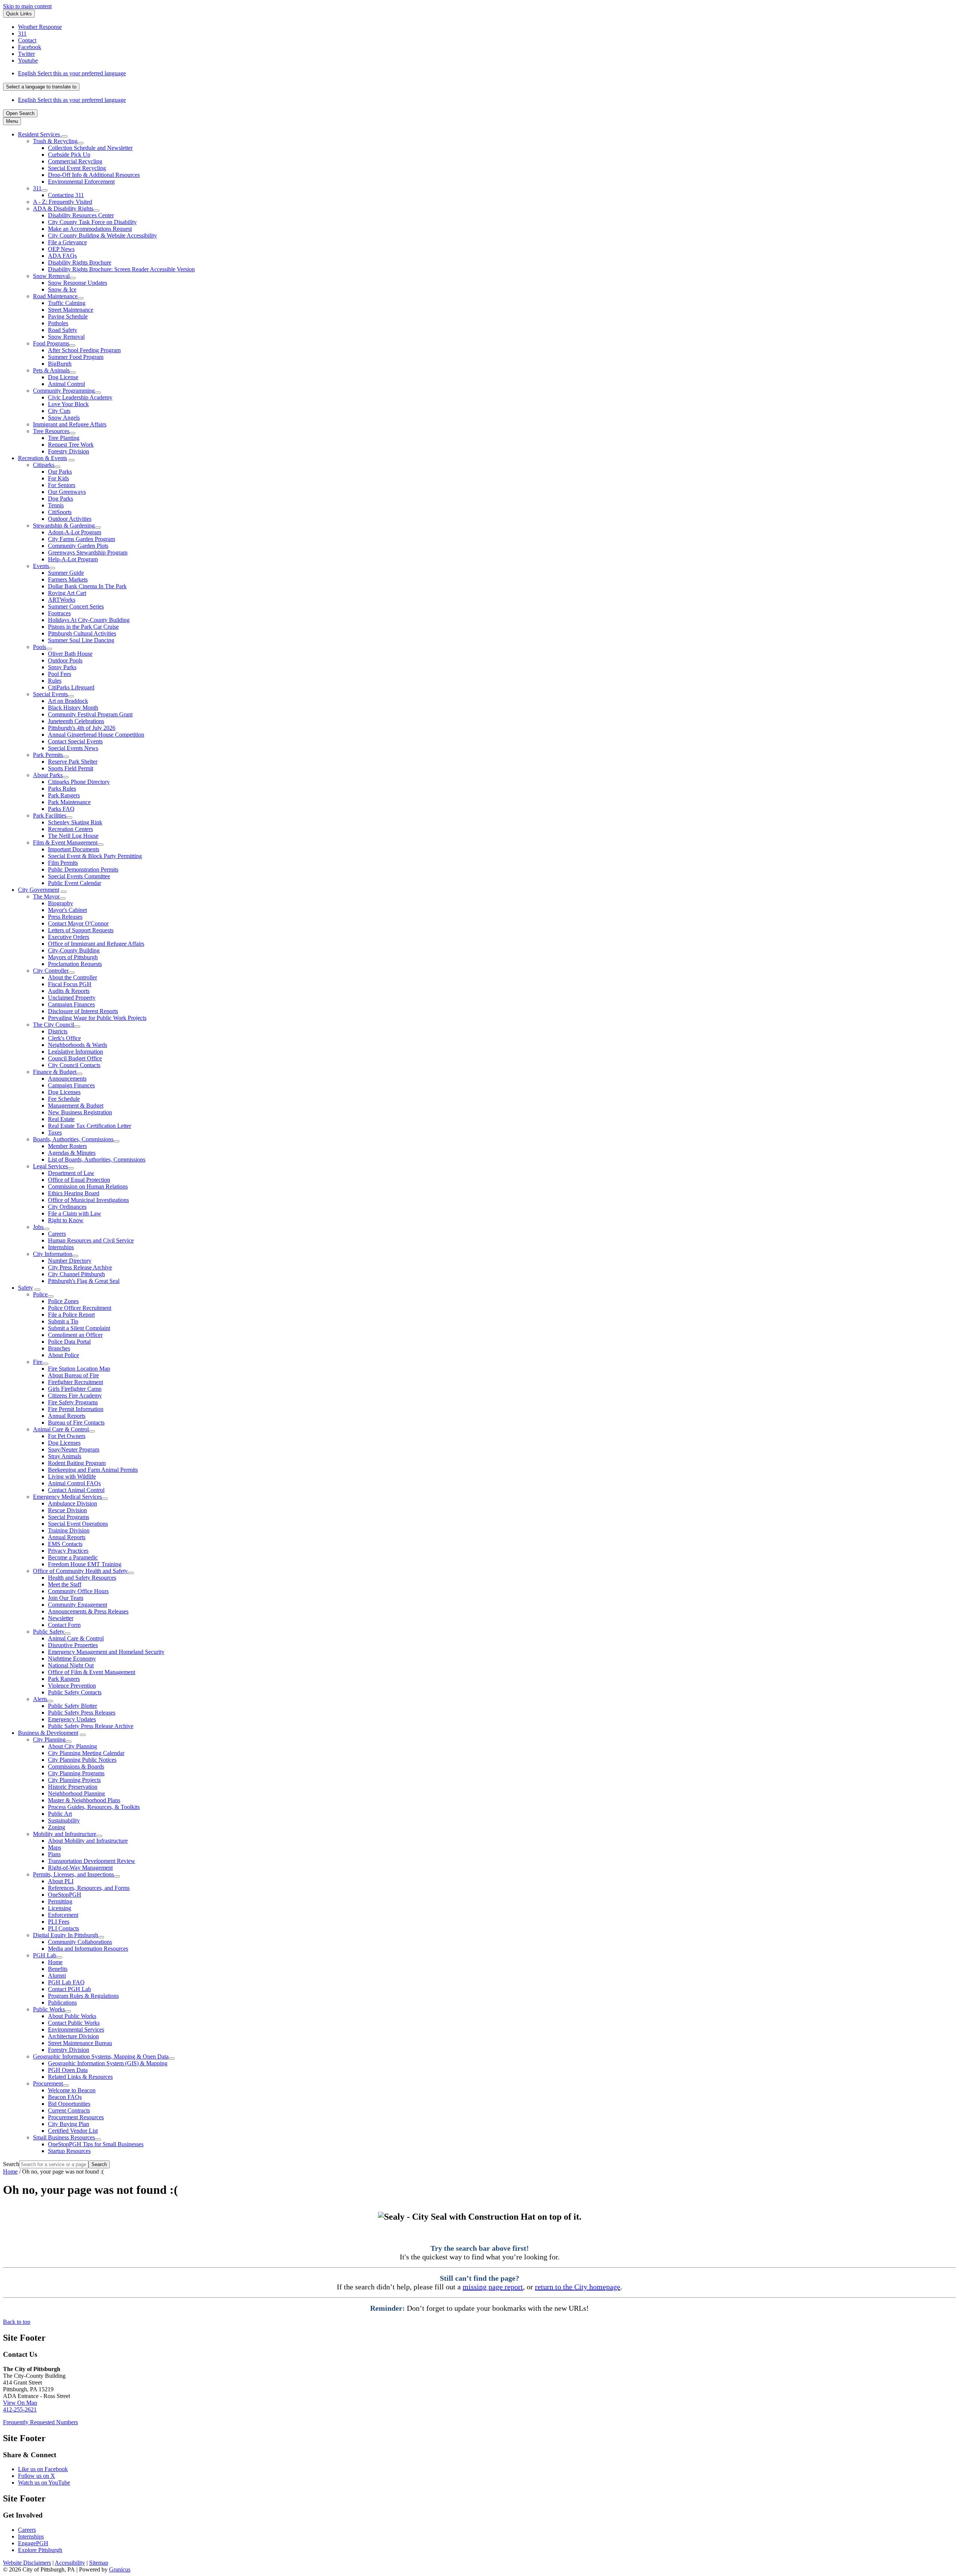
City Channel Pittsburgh (76, 1274)
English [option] (72, 100)
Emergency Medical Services (67, 1497)
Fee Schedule (64, 1099)
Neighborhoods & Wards (78, 1045)
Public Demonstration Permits (83, 869)
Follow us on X (37, 2476)
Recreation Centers (70, 829)
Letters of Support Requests (81, 930)
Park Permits (48, 755)
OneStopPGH (65, 1895)
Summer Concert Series (76, 606)
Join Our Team (66, 1598)
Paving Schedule (68, 316)
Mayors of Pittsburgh (73, 957)
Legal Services (50, 1166)
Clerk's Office (64, 1038)
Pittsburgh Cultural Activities (82, 633)
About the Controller (72, 977)
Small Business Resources (64, 2137)
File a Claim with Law (75, 1213)
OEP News (61, 249)
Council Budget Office (75, 1058)
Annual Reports (67, 1416)
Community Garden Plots (78, 546)
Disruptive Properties (73, 1645)
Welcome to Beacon (72, 2090)
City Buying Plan (69, 2124)
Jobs (38, 1227)
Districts (58, 1031)
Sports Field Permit (71, 768)
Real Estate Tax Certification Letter (90, 1126)
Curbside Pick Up (69, 155)
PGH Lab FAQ (66, 1982)
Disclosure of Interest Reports (83, 1011)
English (72, 73)
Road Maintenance (55, 296)
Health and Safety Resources (82, 1578)
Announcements (67, 1079)
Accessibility (70, 2563)
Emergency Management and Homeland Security (106, 1652)
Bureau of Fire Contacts (76, 1423)
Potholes (58, 323)
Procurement (48, 2083)
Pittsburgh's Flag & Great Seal (84, 1281)
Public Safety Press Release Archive (91, 1726)
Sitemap (99, 2563)
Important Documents (74, 849)
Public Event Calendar (75, 883)
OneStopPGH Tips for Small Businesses (96, 2144)
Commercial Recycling (75, 161)
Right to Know (66, 1220)
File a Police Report (71, 1315)
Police (40, 1294)
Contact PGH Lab (69, 1989)
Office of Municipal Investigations (88, 1200)
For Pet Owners (67, 1436)
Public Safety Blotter (72, 1706)
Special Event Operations (78, 1524)
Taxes (55, 1133)
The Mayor (46, 896)
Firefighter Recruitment (75, 1382)
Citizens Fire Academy (75, 1396)
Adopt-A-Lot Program (75, 532)
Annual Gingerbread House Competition (96, 735)
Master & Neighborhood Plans (84, 1800)
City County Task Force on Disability (92, 222)
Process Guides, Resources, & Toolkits (94, 1807)
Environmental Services (76, 2030)
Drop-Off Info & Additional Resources (94, 175)
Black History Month (73, 708)
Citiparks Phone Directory (79, 782)
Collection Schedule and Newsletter (90, 148)
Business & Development (48, 1733)
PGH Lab (45, 1955)
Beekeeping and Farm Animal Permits (93, 1470)
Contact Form (64, 1625)
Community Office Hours (78, 1591)
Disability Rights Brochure (80, 262)
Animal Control (66, 384)
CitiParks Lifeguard (71, 687)
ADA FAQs (62, 256)
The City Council (54, 1025)
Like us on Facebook (43, 2469)
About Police (63, 1355)
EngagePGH (33, 2543)
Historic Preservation (73, 1787)
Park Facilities (50, 816)
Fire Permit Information (76, 1409)
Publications (62, 2003)
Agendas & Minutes (72, 1153)
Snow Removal (51, 276)
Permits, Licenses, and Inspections (73, 1874)
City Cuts (59, 411)
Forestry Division (69, 451)
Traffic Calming (67, 303)
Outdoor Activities (70, 519)
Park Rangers (64, 795)
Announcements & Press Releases (88, 1611)
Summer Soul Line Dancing (81, 640)
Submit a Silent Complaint (79, 1328)
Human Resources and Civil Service (91, 1240)
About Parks (48, 775)
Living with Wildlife (72, 1476)
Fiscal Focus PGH (70, 984)
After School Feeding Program (84, 350)
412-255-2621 (20, 2409)
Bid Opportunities (69, 2104)
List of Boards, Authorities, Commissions (97, 1159)
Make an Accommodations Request (90, 229)
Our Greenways (67, 492)
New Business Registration (80, 1112)
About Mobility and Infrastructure (88, 1841)
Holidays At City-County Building (89, 620)
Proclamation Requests (75, 964)
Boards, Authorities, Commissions (73, 1139)
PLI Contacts (63, 1928)
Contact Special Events (75, 741)
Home (55, 1962)
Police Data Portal (69, 1342)
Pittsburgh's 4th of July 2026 (82, 728)
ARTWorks (62, 600)
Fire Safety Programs (73, 1402)
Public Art (60, 1814)
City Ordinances (67, 1207)
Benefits (58, 1969)
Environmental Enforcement (81, 182)
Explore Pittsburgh (40, 2550)
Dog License (63, 377)
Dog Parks (60, 499)
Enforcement (63, 1915)
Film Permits (63, 863)
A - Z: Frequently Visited (63, 202)
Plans (54, 1854)
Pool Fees (60, 674)
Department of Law (71, 1173)
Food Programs (51, 343)
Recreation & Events (43, 458)
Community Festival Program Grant (90, 714)
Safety (25, 1288)
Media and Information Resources (88, 1949)
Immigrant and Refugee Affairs (70, 424)
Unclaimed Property (72, 998)
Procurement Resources (76, 2117)
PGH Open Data (68, 2070)
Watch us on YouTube (44, 2483)
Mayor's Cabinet (67, 910)
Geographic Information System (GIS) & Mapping (108, 2063)
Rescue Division (67, 1510)
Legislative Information (75, 1052)
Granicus (120, 2569)
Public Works (49, 2009)
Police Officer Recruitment (80, 1308)
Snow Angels (64, 418)
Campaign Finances (71, 1004)
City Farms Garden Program (81, 539)
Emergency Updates (72, 1719)
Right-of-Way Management (80, 1868)
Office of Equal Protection (79, 1180)
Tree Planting (64, 438)
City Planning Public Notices (82, 1760)
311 (37, 188)
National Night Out (71, 1665)
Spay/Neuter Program (74, 1449)
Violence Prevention (72, 1686)
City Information (53, 1254)
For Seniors (62, 485)
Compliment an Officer (75, 1335)
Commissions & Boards (76, 1766)
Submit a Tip (63, 1321)
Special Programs (69, 1517)
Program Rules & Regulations (83, 1996)
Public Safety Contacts (75, 1692)
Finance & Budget (55, 1072)
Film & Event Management (65, 842)
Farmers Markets (68, 579)
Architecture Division (73, 2036)
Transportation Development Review (92, 1861)
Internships (61, 1247)
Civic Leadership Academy (80, 397)
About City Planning (72, 1746)
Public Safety (49, 1632)
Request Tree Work (71, 445)
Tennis (56, 505)
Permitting (60, 1901)
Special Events (50, 694)
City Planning (49, 1740)
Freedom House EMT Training (85, 1564)
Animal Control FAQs (74, 1483)
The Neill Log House (73, 836)
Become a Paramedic (73, 1557)
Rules (55, 681)
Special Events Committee (79, 876)
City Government (39, 890)
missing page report (493, 2287)
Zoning (57, 1827)
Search (11, 2164)
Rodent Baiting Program (77, 1463)
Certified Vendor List (73, 2131)
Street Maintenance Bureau (80, 2043)
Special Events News (73, 748)
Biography (60, 903)
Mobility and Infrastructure (65, 1834)
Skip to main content (27, 6)
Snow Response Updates (78, 283)
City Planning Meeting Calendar (86, 1753)
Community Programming (64, 391)
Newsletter (61, 1618)
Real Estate (61, 1119)
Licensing (60, 1908)
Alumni (57, 1976)
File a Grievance (67, 242)
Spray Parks (62, 667)
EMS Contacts (65, 1544)
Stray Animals (65, 1456)
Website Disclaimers (27, 2563)
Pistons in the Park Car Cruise (83, 627)
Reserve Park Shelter (73, 762)
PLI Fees (59, 1922)
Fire (38, 1362)
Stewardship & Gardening (64, 526)
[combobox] (41, 87)
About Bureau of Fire (73, 1375)
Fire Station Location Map (79, 1369)
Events (41, 566)
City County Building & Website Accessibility (102, 235)
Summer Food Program (76, 357)
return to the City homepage (578, 2287)
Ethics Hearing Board (74, 1193)
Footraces (59, 613)
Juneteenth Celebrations (76, 721)
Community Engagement (78, 1605)
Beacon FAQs (65, 2097)
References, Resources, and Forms (89, 1888)
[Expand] (64, 136)
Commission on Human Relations (88, 1186)
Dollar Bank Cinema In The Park (87, 586)
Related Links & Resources (80, 2077)
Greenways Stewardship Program (88, 552)
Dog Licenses (64, 1092)
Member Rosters (67, 1146)
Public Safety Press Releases (82, 1713)
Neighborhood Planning (76, 1793)
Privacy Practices (68, 1551)
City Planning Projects (74, 1780)
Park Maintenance (69, 802)
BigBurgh (60, 364)
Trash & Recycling (55, 141)
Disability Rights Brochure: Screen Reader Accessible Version (121, 269)
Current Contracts (69, 2110)
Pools (40, 647)
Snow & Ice (62, 289)
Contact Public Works (74, 2023)
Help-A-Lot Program (73, 559)
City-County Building (74, 950)
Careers (57, 1234)
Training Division (69, 1530)
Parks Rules (62, 789)
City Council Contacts (74, 1065)
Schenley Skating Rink (75, 822)
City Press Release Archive (80, 1267)
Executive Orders (69, 937)
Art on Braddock (68, 701)
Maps (55, 1847)
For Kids (58, 478)
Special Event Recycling (77, 168)
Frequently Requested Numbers (40, 2422)
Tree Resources (51, 431)
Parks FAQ (61, 809)
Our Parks (60, 472)
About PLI (61, 1881)
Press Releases (65, 917)
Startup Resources (69, 2151)
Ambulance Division (72, 1503)
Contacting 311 (66, 195)
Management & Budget (76, 1106)
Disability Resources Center (81, 215)
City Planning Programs (76, 1773)
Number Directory (70, 1261)
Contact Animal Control (76, 1490)
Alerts (40, 1699)
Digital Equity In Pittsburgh (66, 1935)
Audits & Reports (69, 991)
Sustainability (64, 1820)
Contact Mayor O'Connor (78, 923)
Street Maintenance (71, 310)
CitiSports (60, 512)
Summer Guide (66, 573)
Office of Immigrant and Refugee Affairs (96, 944)
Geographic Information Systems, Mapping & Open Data (101, 2056)
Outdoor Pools (65, 660)
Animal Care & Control (61, 1429)
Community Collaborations (80, 1942)
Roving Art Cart (67, 593)
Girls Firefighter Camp (75, 1389)
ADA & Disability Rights (63, 209)
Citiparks (44, 465)
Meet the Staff (65, 1584)
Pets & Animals (51, 370)
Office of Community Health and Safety (80, 1571)
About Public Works (72, 2016)
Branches (59, 1348)
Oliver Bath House (70, 654)
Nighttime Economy (72, 1659)
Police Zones (63, 1301)
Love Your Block (68, 404)
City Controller (51, 971)
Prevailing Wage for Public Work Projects (97, 1018)
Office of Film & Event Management (92, 1672)
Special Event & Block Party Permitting (95, 856)
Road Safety (63, 330)
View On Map (20, 2403)
